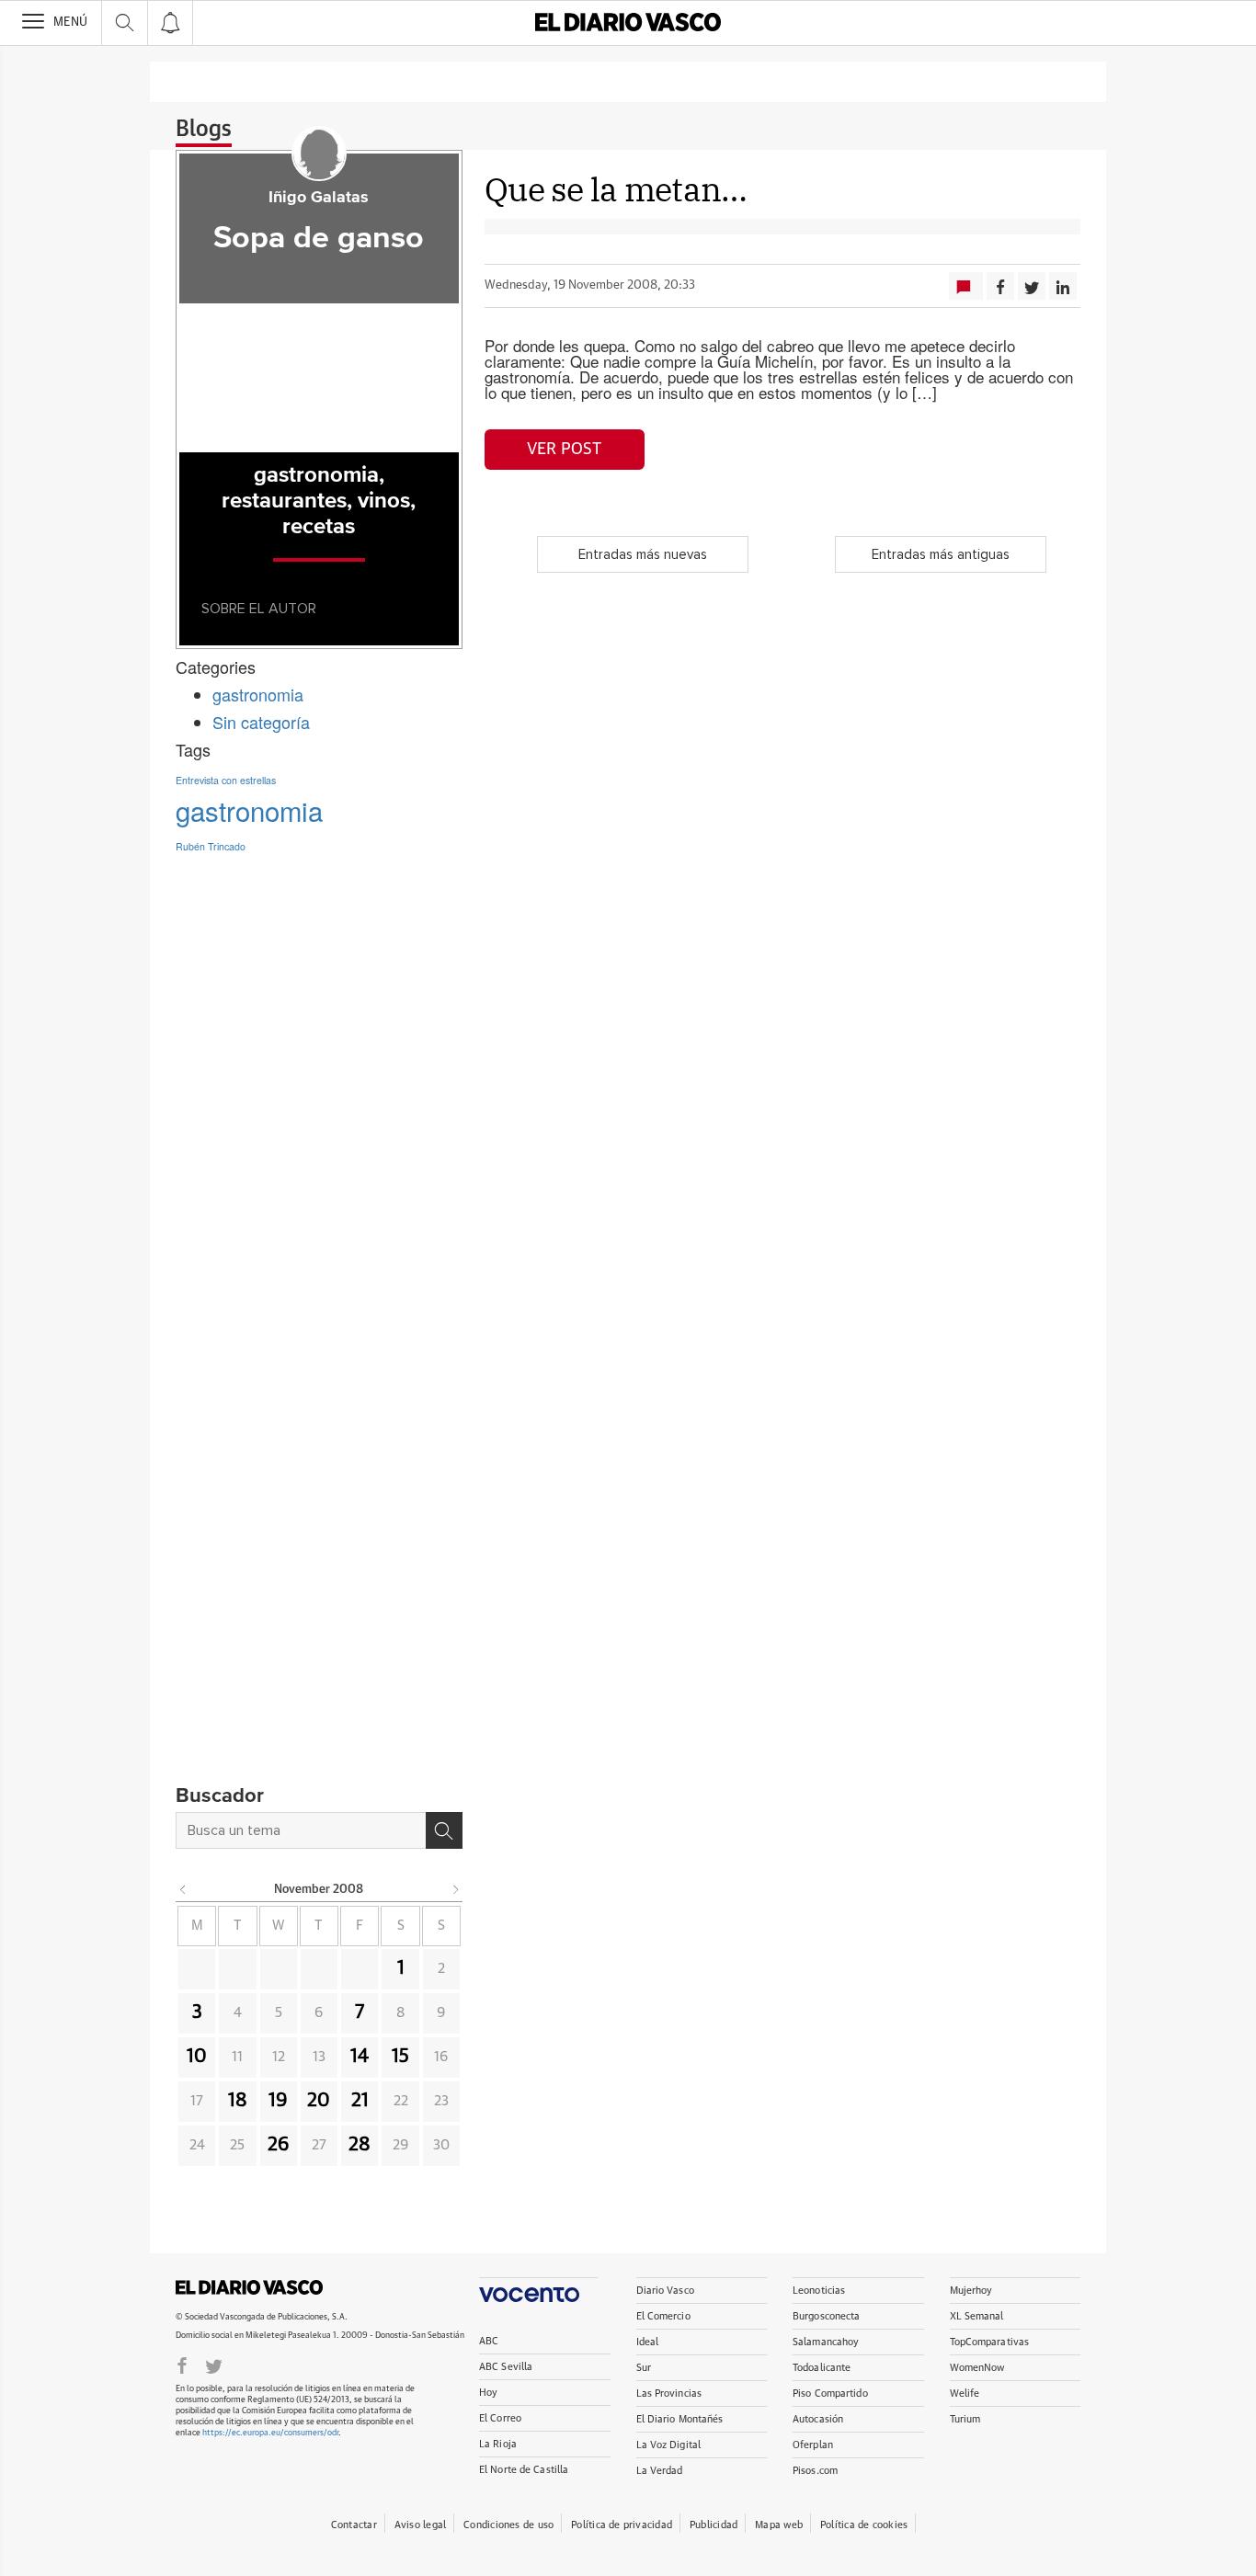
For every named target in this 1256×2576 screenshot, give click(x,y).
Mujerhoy (971, 2291)
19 (278, 2101)
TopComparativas (990, 2342)
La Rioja (498, 2444)
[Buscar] (444, 1830)
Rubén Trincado (211, 846)
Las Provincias (669, 2394)
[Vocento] (538, 2290)
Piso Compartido (830, 2394)
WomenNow (977, 2368)
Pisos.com (815, 2471)
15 (400, 2057)
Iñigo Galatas (319, 198)
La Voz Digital (669, 2445)
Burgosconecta (826, 2316)
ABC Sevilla (506, 2367)
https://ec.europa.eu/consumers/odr (270, 2433)
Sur (644, 2368)
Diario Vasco (665, 2291)
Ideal (648, 2342)
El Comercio (663, 2316)
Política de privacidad (622, 2525)
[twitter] (214, 2365)
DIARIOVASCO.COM (249, 2287)
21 (360, 2101)
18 (238, 2101)
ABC (489, 2341)
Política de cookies (864, 2525)
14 (360, 2057)
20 (319, 2101)
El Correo (500, 2418)
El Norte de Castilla (524, 2470)
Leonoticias (819, 2291)
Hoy (488, 2393)
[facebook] (182, 2365)
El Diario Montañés (680, 2419)
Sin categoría (261, 722)
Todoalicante (822, 2368)
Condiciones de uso (508, 2525)
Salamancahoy (826, 2342)
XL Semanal (977, 2316)
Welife (965, 2394)
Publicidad (714, 2525)
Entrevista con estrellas (226, 780)
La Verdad (660, 2471)
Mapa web (779, 2525)
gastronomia (258, 694)
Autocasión (818, 2419)
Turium (965, 2419)
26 (279, 2145)
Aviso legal (420, 2525)
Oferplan (813, 2445)
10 (197, 2057)
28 (360, 2145)
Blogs (204, 130)
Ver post (564, 450)
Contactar (354, 2525)
